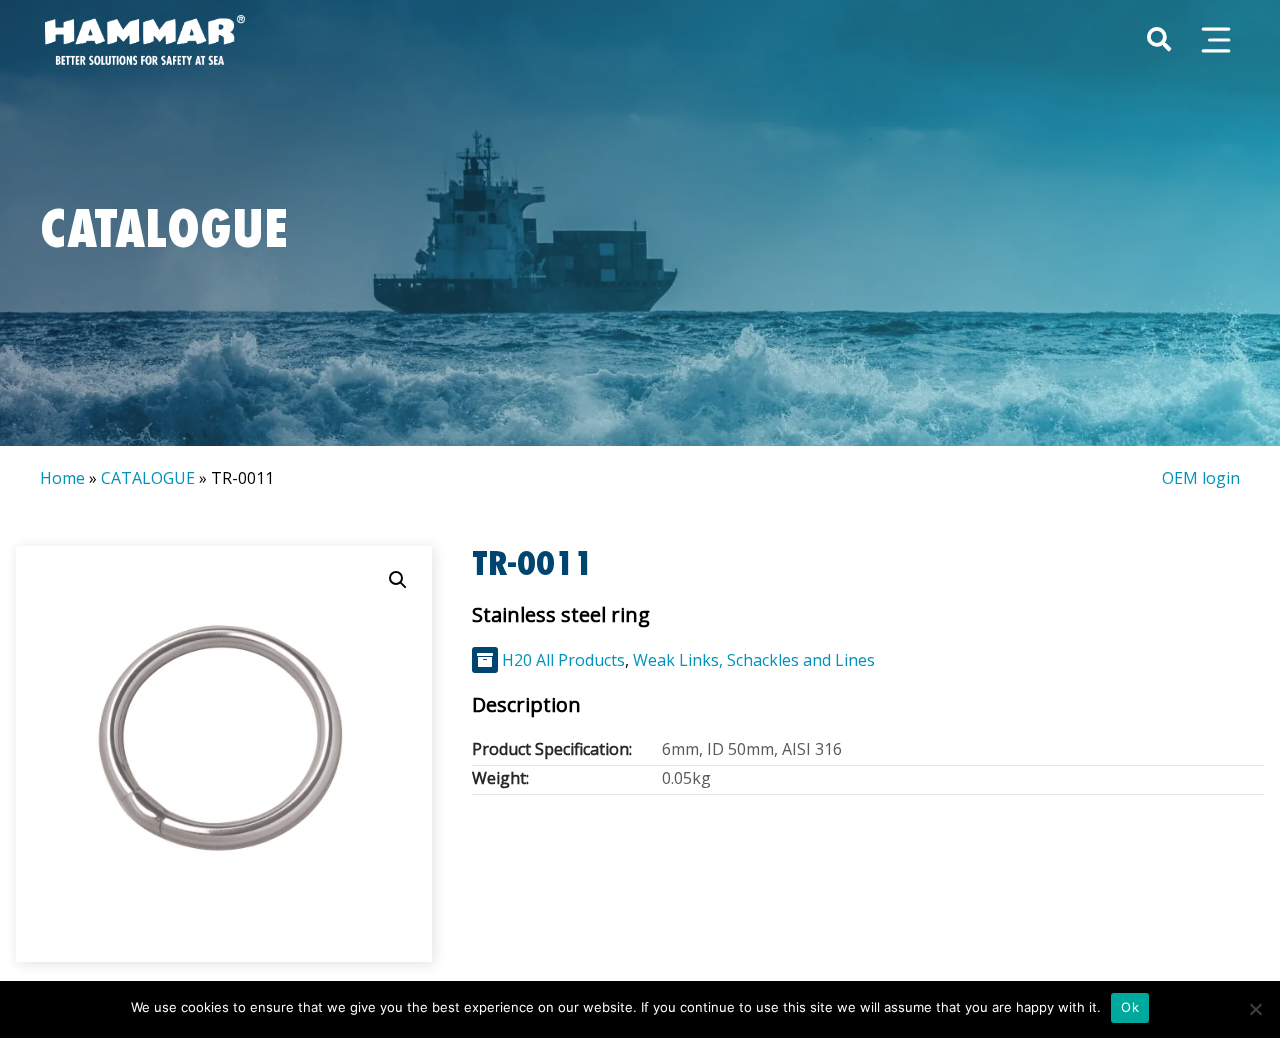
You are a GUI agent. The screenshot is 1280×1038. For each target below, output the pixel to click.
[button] (398, 580)
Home (62, 478)
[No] (1255, 1009)
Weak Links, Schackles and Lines (754, 660)
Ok (1130, 1007)
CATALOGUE (148, 478)
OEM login (1201, 478)
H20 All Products (563, 660)
